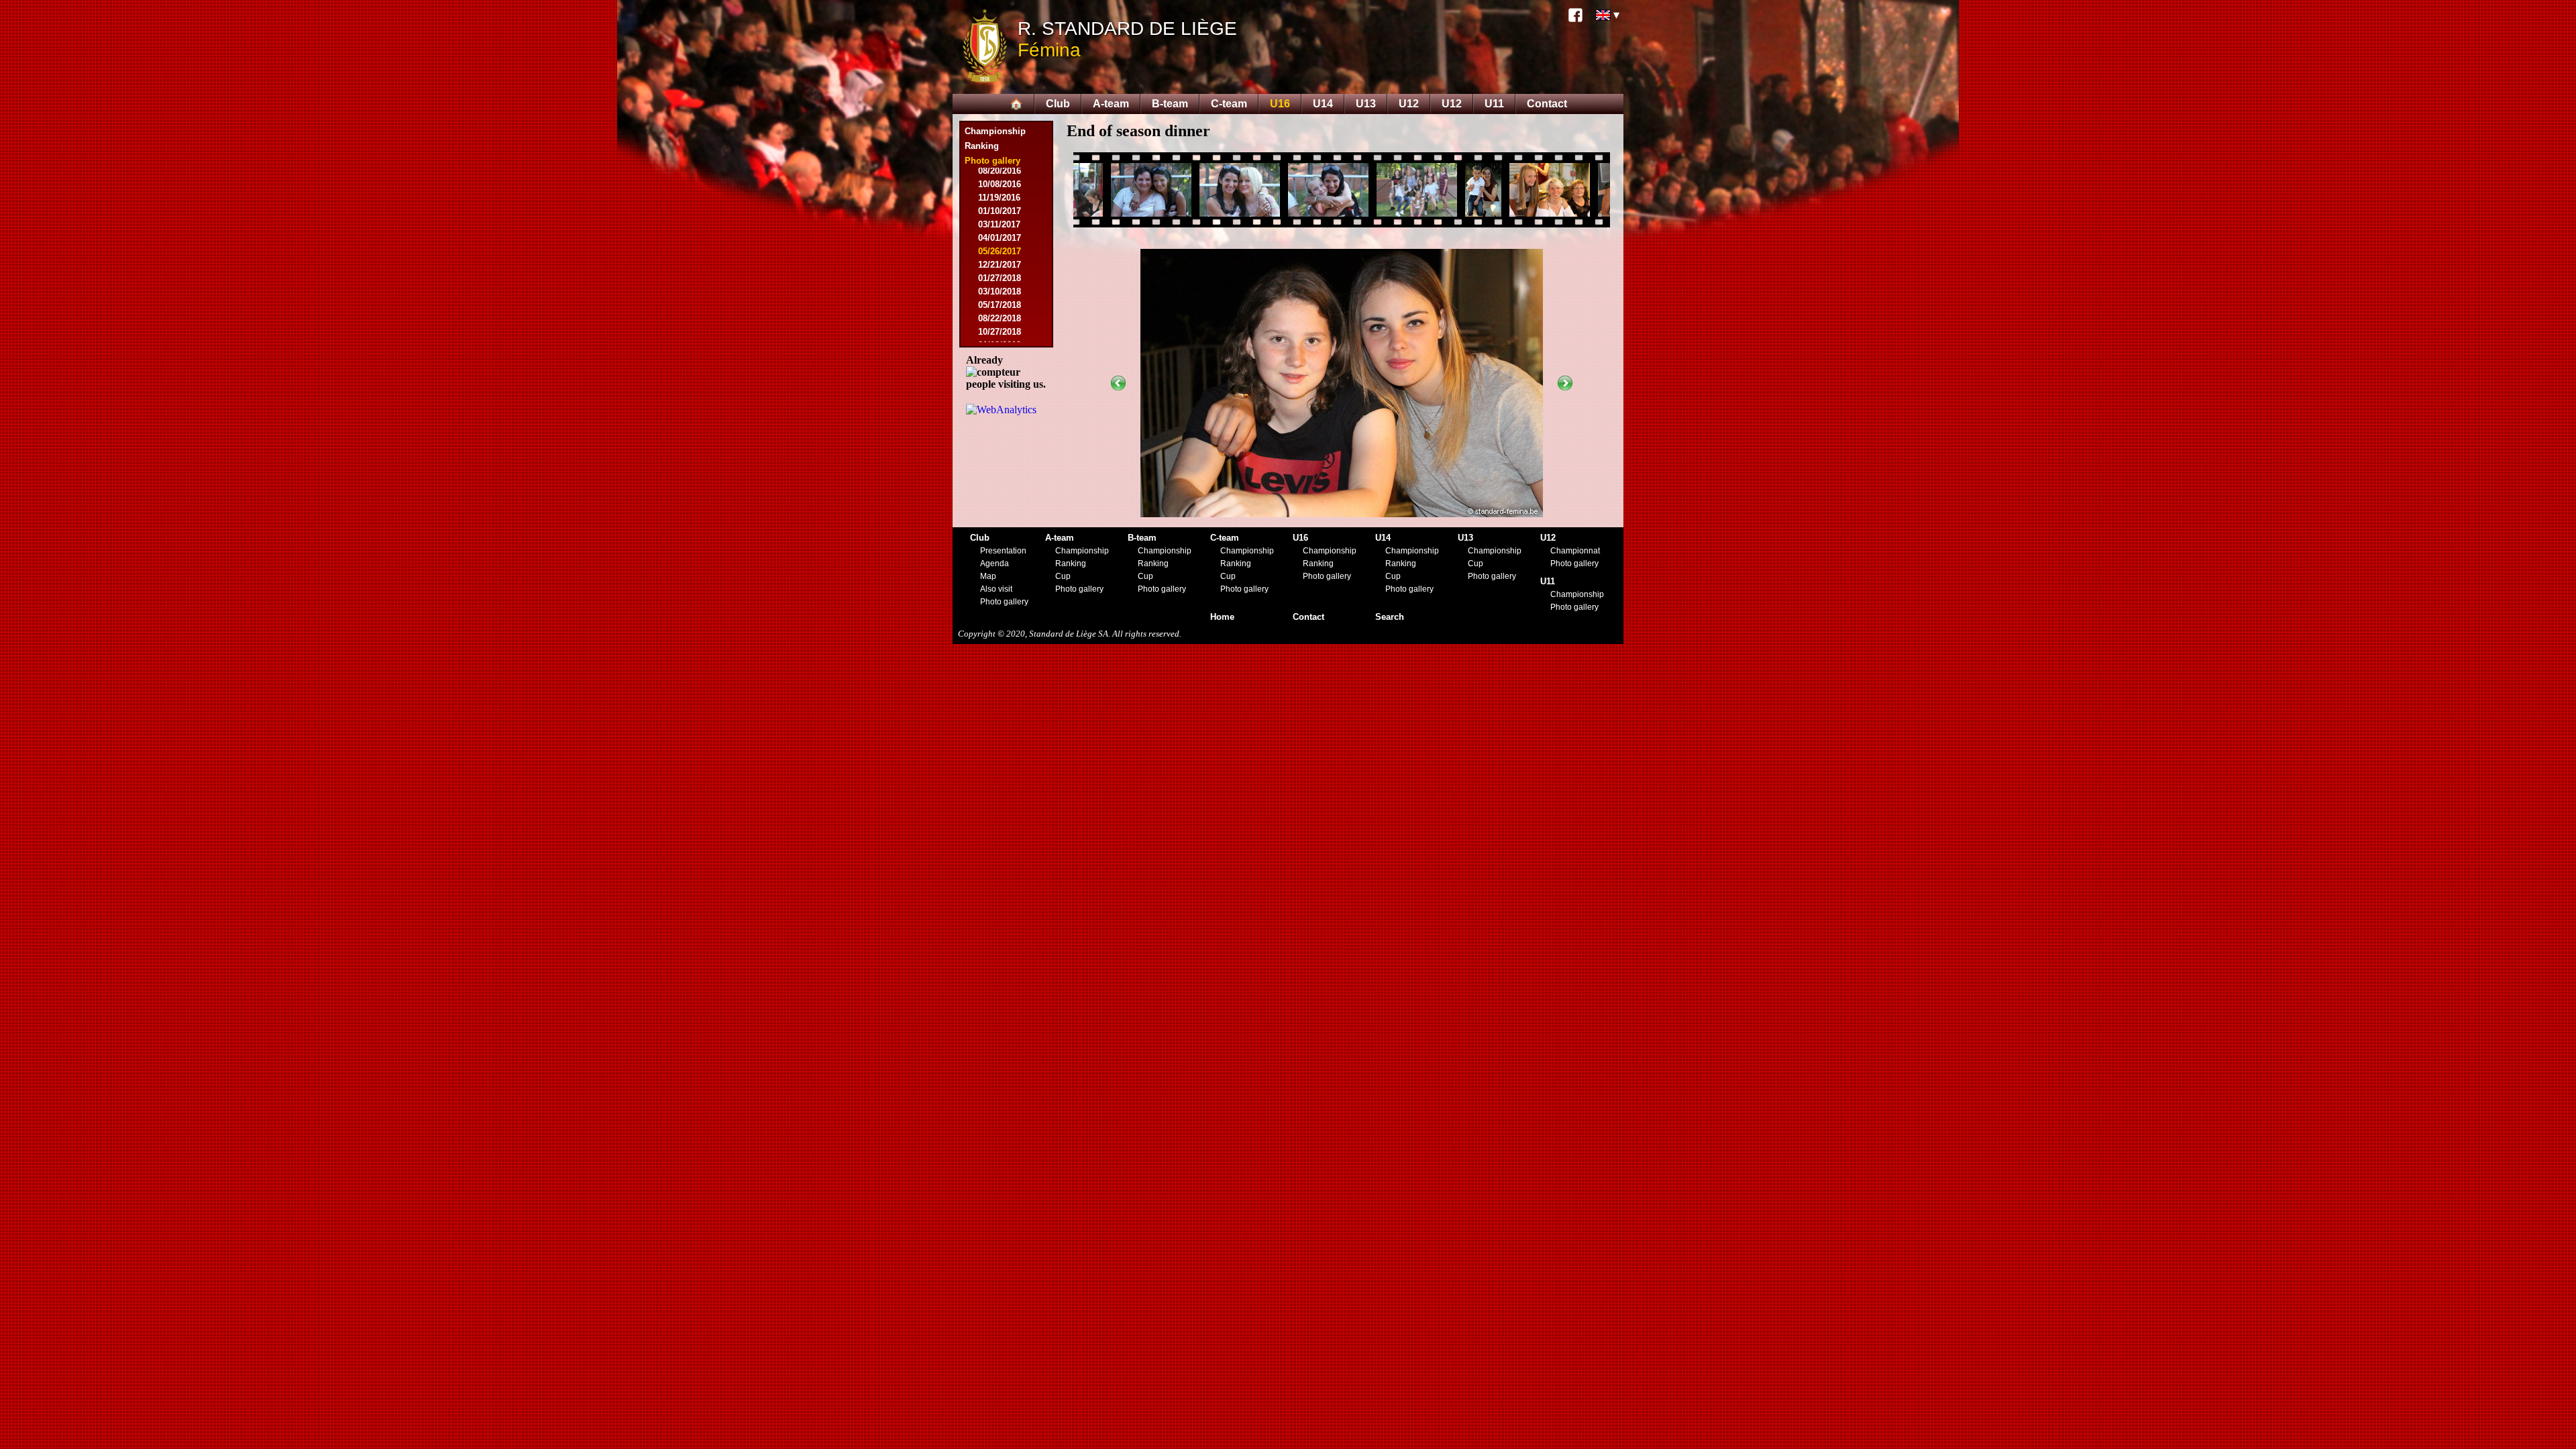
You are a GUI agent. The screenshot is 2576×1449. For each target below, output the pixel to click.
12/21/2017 (1000, 265)
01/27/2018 (1000, 278)
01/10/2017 (1000, 211)
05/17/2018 (1000, 305)
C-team (1229, 104)
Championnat (1575, 551)
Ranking (982, 146)
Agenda (995, 563)
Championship (995, 131)
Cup (1063, 576)
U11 (1494, 104)
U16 (1280, 104)
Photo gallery (1004, 602)
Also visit (996, 589)
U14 (1323, 104)
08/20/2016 (1000, 171)
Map (988, 576)
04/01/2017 (1000, 238)
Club (1058, 104)
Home (1222, 617)
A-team (1111, 104)
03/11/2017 (999, 224)
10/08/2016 (1000, 184)
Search (1390, 617)
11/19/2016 (999, 198)
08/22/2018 (1000, 318)
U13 (1366, 104)
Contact (1547, 104)
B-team (1170, 104)
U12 (1409, 104)
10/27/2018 (1000, 332)
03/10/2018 (1000, 291)
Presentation (1003, 551)
